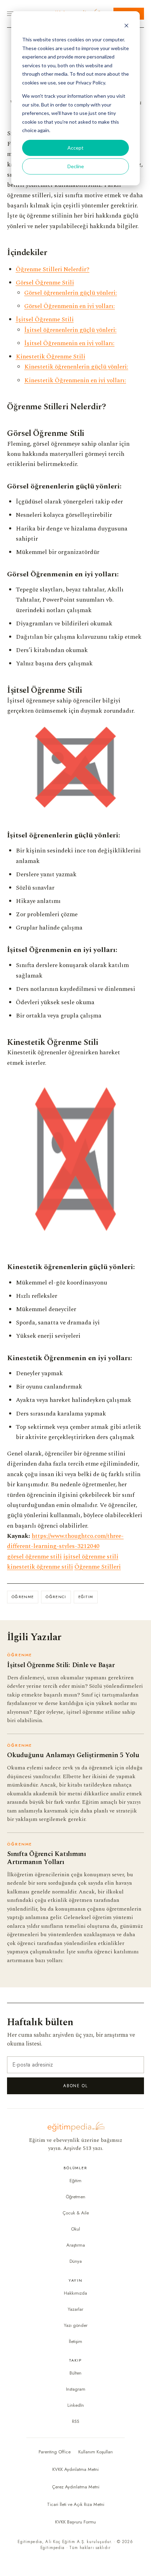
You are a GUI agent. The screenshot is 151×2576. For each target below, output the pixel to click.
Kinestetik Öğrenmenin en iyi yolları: (75, 380)
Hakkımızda (75, 2293)
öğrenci (56, 1597)
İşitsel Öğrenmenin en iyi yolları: (69, 343)
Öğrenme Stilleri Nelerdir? (53, 269)
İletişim (75, 2341)
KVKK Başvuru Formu (75, 2522)
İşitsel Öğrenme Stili (45, 319)
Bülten (75, 2373)
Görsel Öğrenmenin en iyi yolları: (70, 306)
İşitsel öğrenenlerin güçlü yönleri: (70, 330)
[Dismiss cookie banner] (126, 26)
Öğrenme (23, 1597)
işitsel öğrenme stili (91, 1557)
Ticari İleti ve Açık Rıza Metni (76, 2504)
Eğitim (86, 1597)
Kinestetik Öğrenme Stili (51, 357)
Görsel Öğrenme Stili (45, 283)
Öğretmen (75, 2197)
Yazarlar (75, 2309)
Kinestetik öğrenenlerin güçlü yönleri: (76, 367)
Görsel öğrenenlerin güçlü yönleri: (71, 293)
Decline (76, 166)
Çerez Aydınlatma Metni (76, 2487)
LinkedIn (76, 2405)
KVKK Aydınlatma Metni (75, 2469)
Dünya (76, 2261)
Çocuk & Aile (76, 2213)
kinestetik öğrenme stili (40, 1567)
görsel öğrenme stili (34, 1557)
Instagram (76, 2389)
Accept (75, 148)
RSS (76, 2421)
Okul (75, 2229)
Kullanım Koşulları (96, 2452)
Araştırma (76, 2245)
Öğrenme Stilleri (98, 1567)
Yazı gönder (76, 2325)
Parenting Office (55, 2452)
